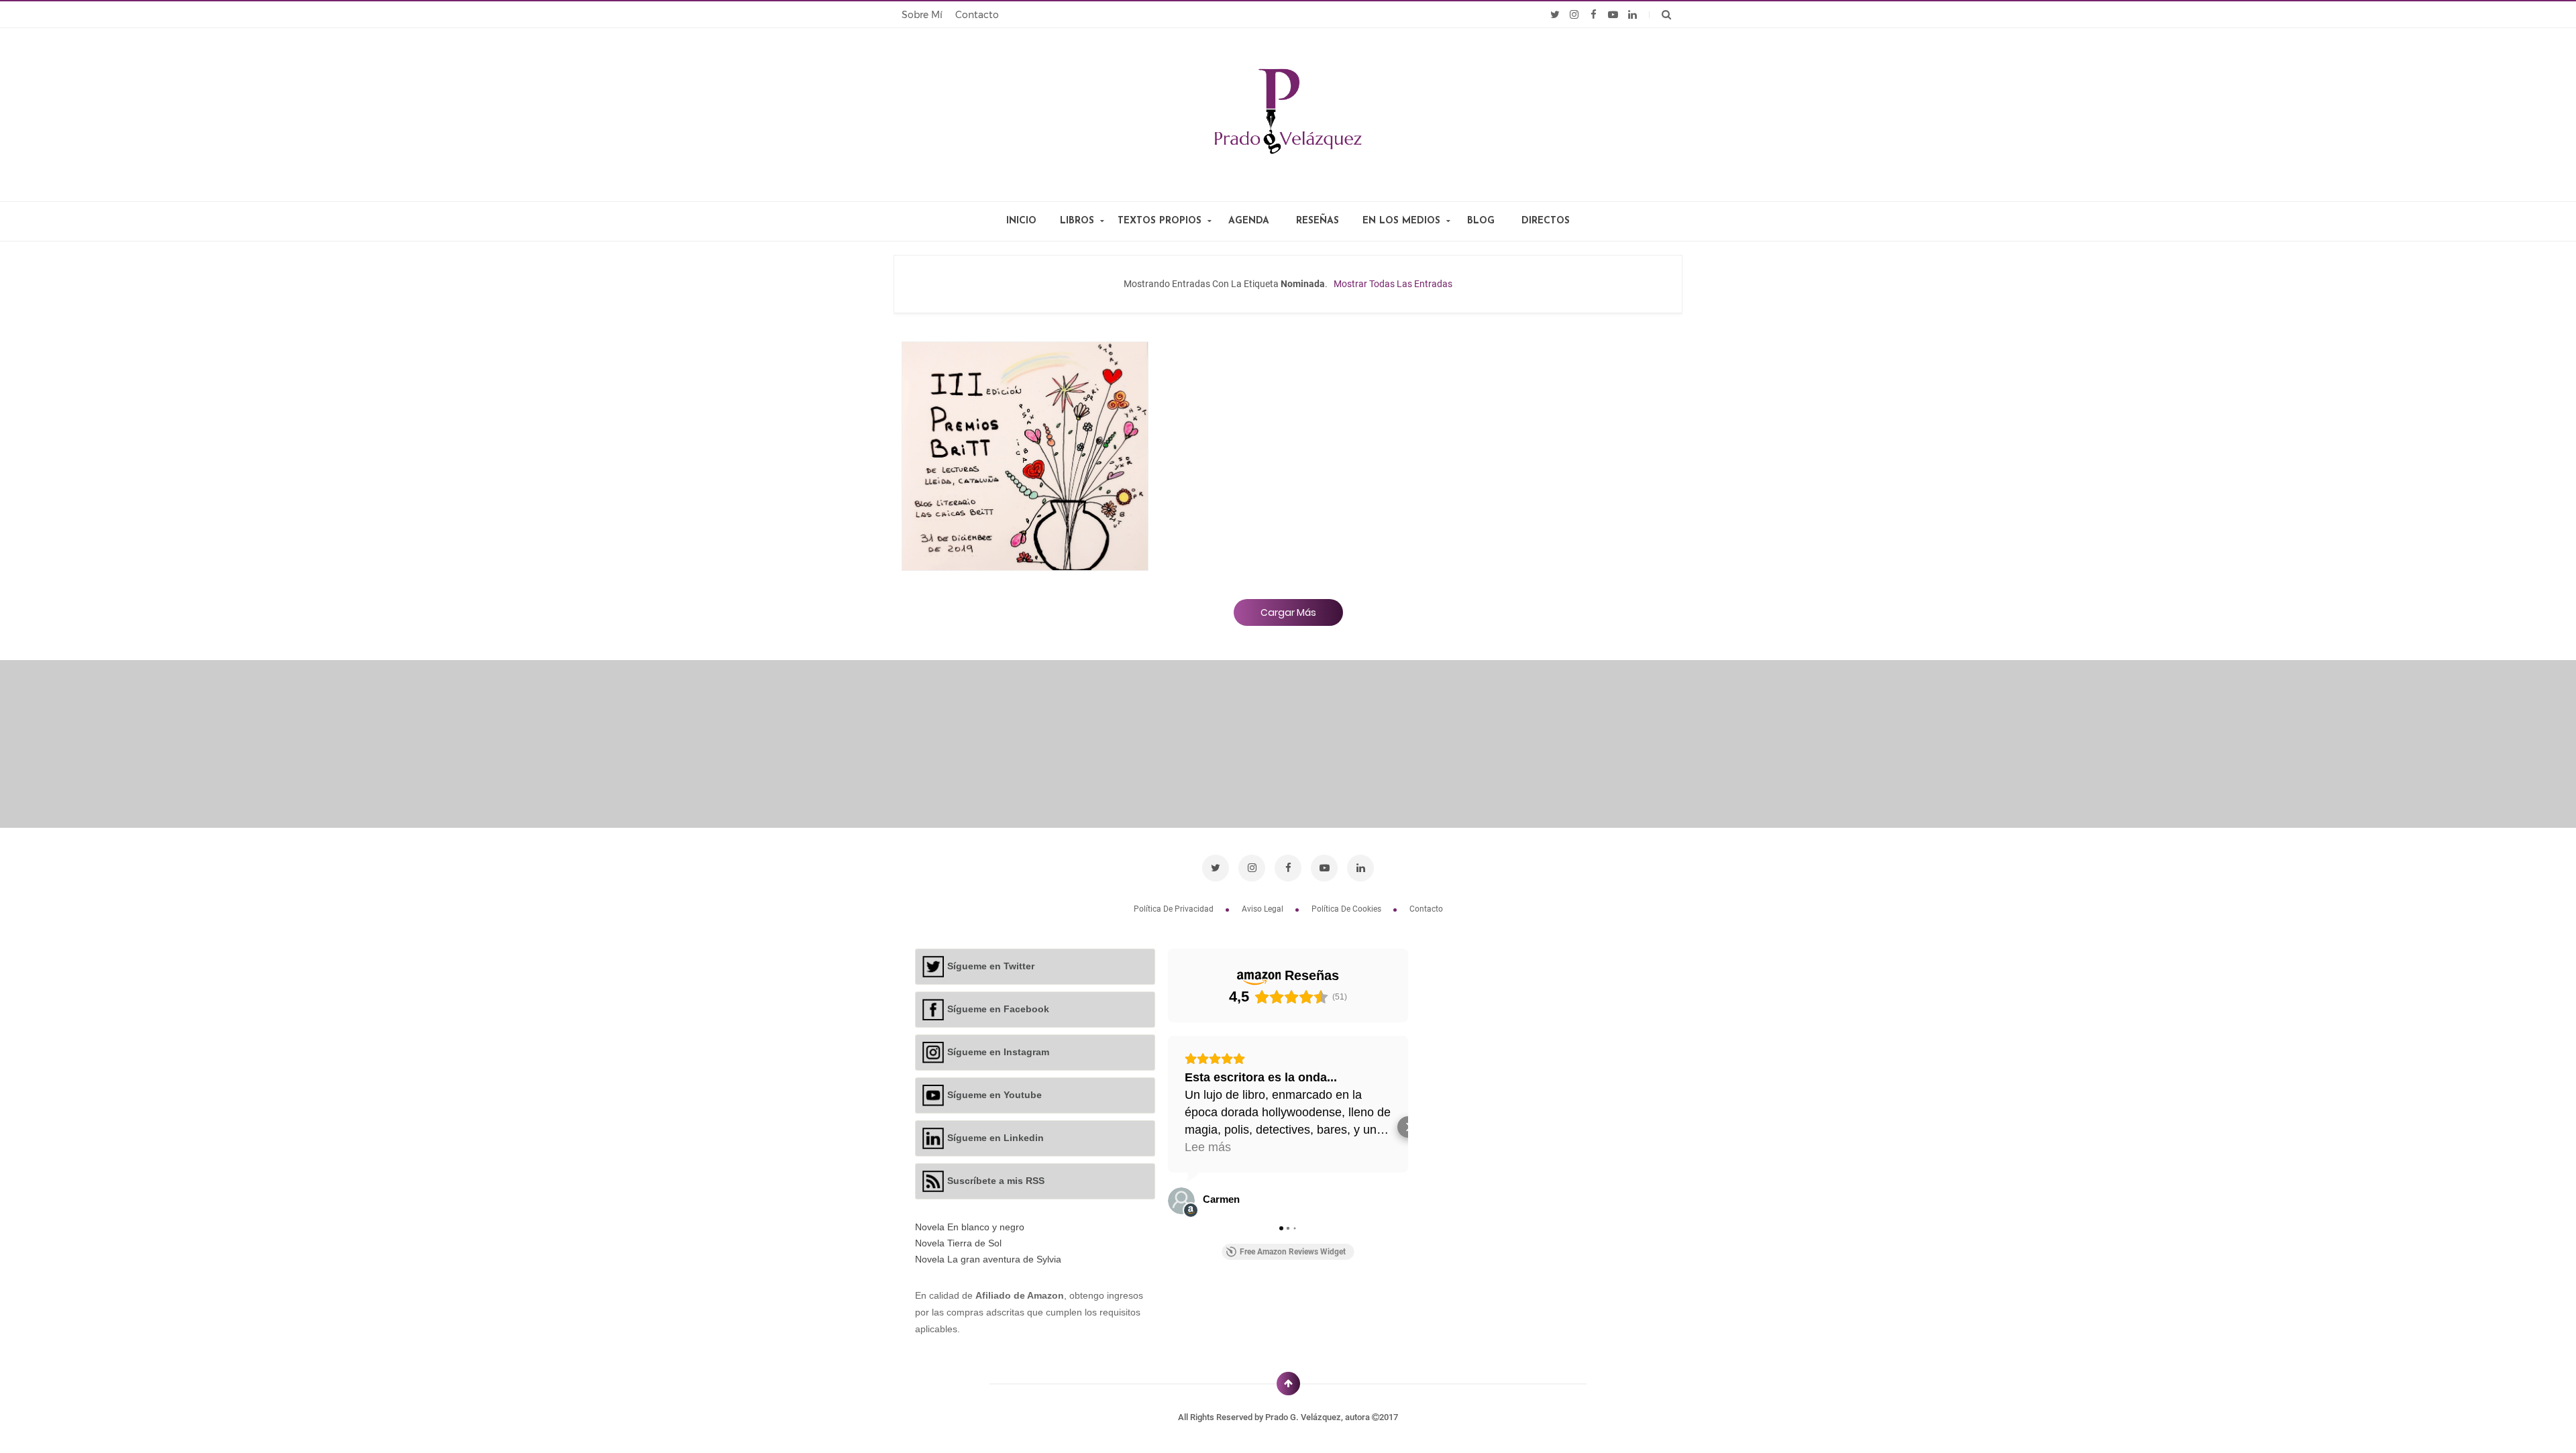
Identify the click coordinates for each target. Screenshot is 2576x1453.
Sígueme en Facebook (998, 1008)
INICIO (1021, 221)
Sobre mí (922, 15)
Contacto (977, 15)
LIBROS (1077, 221)
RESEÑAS (1318, 221)
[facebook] (1594, 15)
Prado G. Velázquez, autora (1319, 1417)
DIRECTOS (1546, 221)
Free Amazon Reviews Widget (1293, 1252)
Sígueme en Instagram (998, 1051)
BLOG (1481, 221)
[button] (1168, 1127)
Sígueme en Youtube (995, 1094)
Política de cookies (1347, 909)
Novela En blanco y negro (970, 1227)
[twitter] (1555, 15)
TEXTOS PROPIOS (1160, 221)
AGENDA (1249, 221)
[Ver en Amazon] (1181, 1201)
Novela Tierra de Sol (958, 1243)
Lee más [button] (1208, 1147)
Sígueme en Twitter (991, 965)
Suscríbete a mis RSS (996, 1180)
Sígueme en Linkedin (996, 1137)
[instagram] (1574, 15)
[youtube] (1613, 15)
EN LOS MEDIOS (1401, 221)
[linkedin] (1632, 15)
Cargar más (1288, 612)
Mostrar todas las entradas (1393, 284)
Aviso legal (1264, 909)
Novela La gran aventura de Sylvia (988, 1259)
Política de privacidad (1175, 909)
